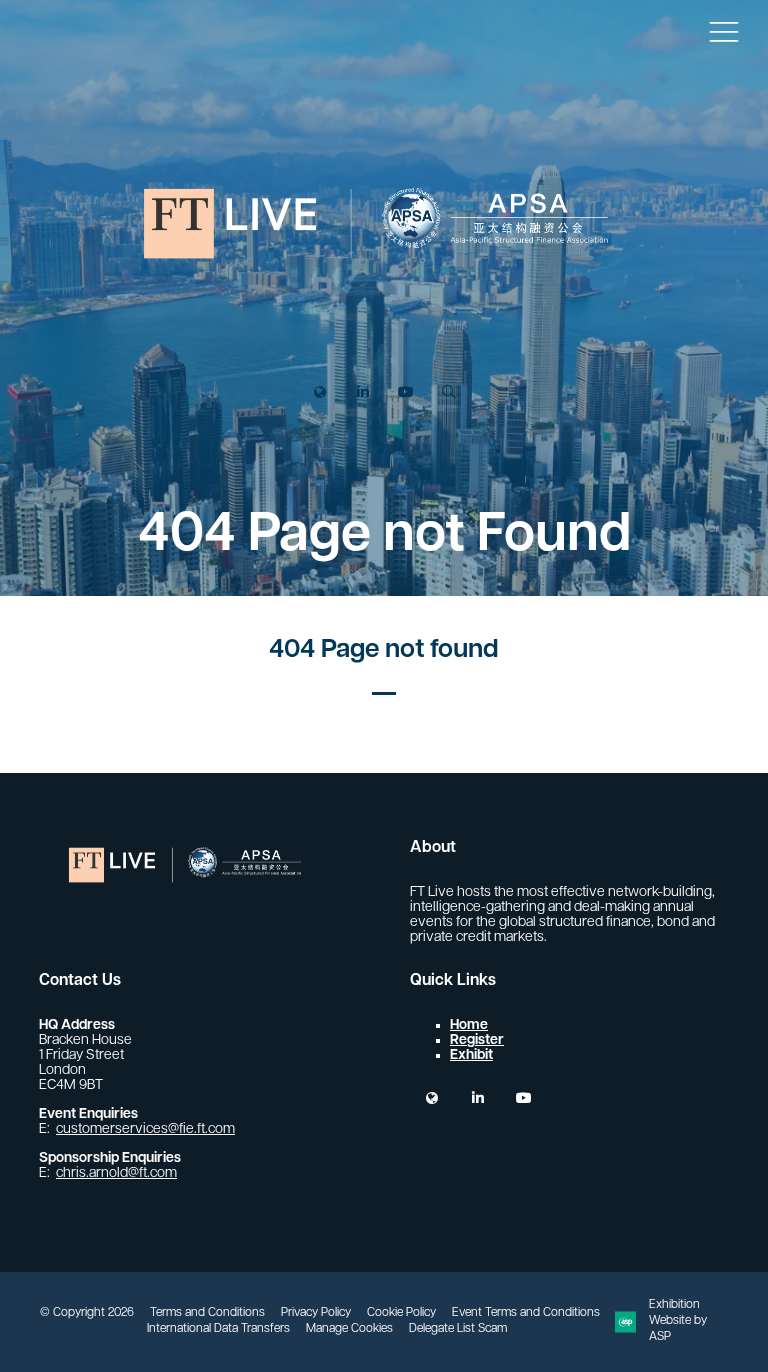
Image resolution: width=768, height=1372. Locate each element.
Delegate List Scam (458, 1329)
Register (477, 1040)
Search (448, 392)
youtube (523, 1098)
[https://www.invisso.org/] (384, 330)
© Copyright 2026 (87, 1313)
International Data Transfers (218, 1329)
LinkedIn (362, 392)
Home (469, 1025)
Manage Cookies (349, 1329)
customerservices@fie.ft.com (145, 1129)
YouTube (405, 392)
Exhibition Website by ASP (678, 1321)
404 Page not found (384, 650)
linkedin (477, 1098)
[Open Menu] (724, 31)
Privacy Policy (316, 1313)
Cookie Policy (401, 1313)
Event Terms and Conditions (526, 1313)
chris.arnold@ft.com (116, 1173)
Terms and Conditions (207, 1313)
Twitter (319, 392)
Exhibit (471, 1055)
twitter (431, 1098)
